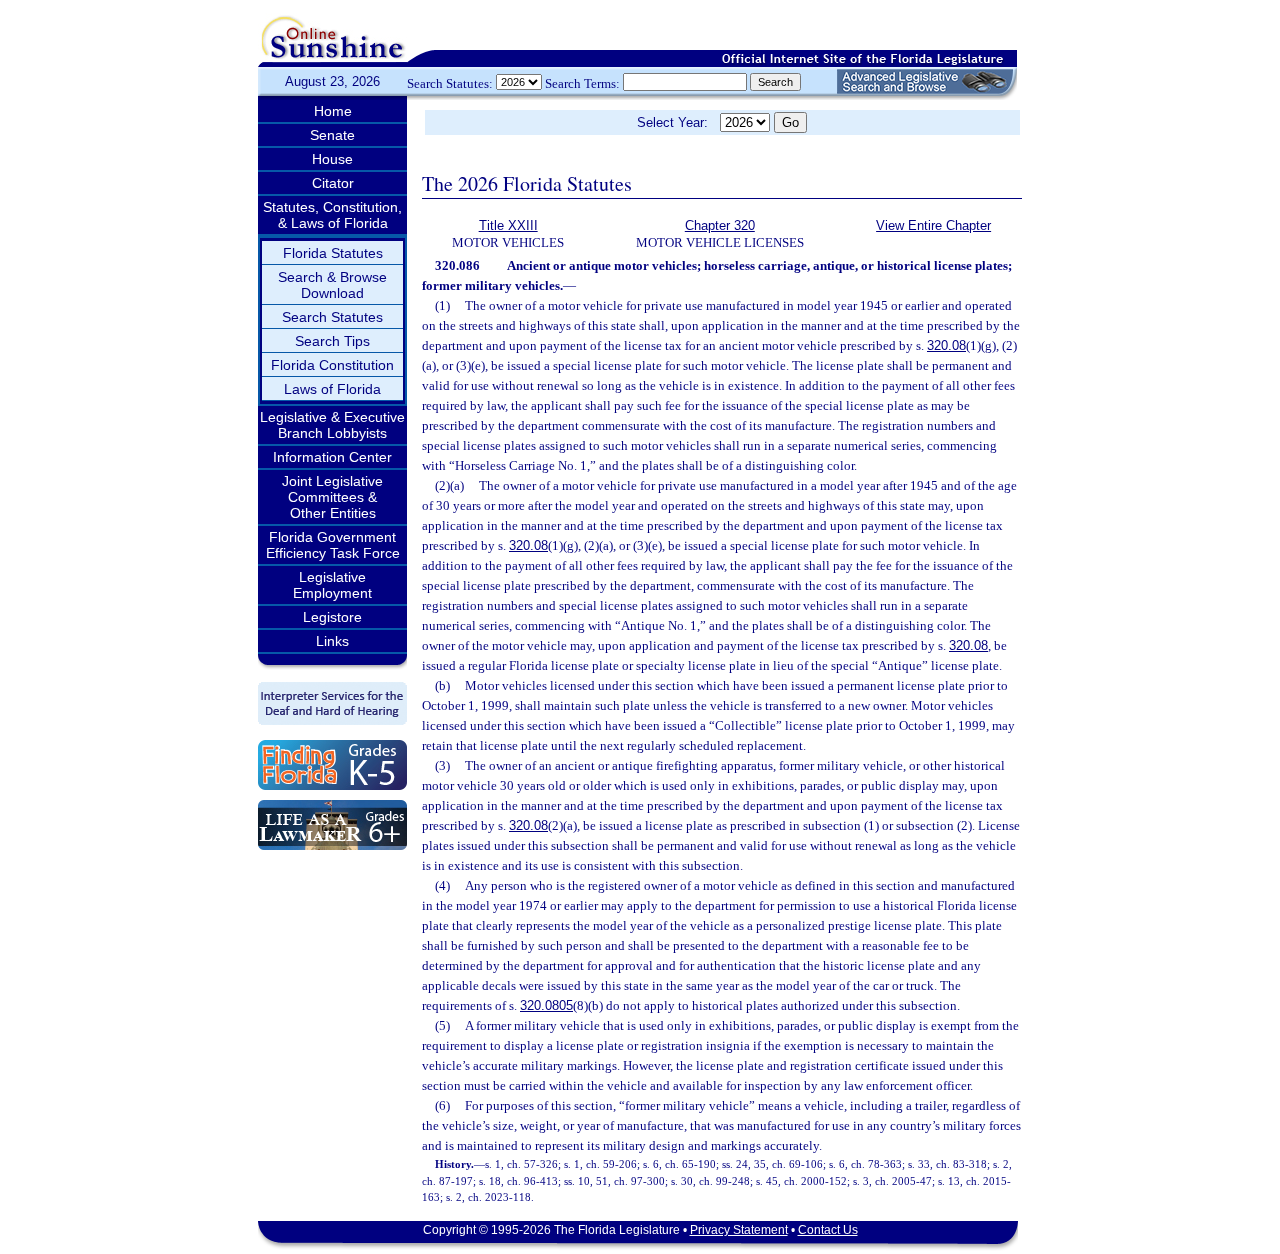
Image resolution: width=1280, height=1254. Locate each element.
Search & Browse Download (332, 285)
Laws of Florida (332, 389)
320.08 (946, 345)
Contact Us (828, 1230)
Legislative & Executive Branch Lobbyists (332, 425)
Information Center (332, 457)
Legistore (332, 617)
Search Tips (332, 341)
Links (332, 641)
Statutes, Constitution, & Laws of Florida (332, 215)
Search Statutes (332, 317)
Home (333, 111)
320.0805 (546, 1005)
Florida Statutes (333, 253)
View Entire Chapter (933, 225)
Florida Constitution (332, 365)
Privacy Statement (739, 1230)
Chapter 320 (720, 225)
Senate (332, 135)
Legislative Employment (332, 585)
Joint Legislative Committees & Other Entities (332, 497)
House (332, 159)
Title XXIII (508, 225)
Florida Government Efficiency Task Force (333, 545)
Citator (333, 183)
